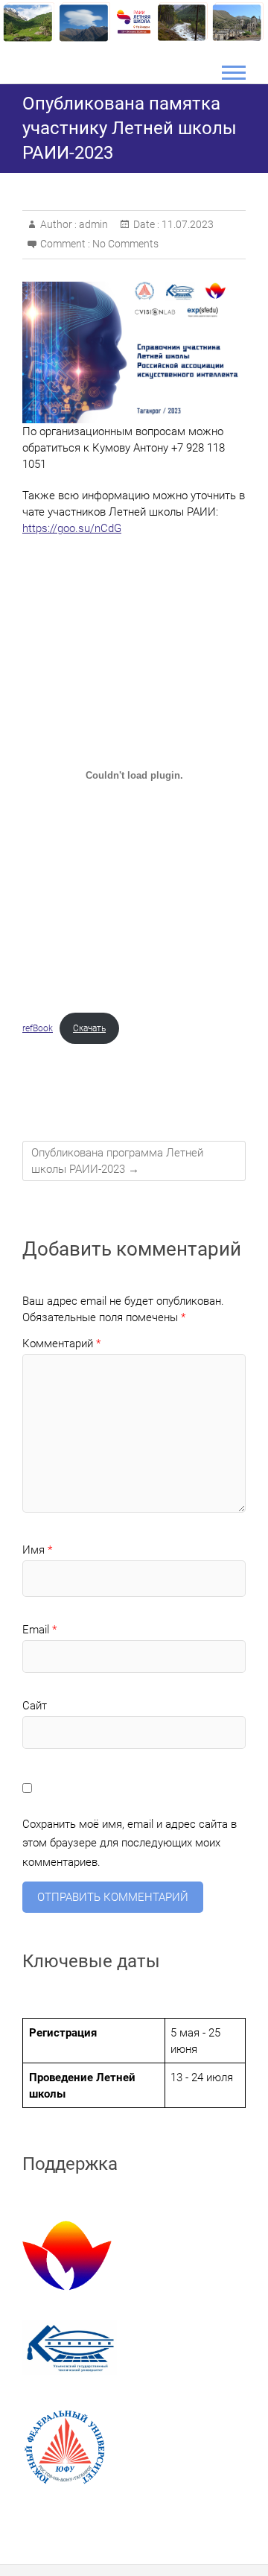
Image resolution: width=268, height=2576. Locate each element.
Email (39, 1630)
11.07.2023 (186, 224)
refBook (38, 1028)
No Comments (125, 244)
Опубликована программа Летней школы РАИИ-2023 (117, 1161)
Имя (37, 1550)
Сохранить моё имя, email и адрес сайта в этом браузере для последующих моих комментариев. (130, 1843)
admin (92, 224)
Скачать (89, 1028)
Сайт (35, 1706)
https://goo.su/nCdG (72, 528)
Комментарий (61, 1344)
